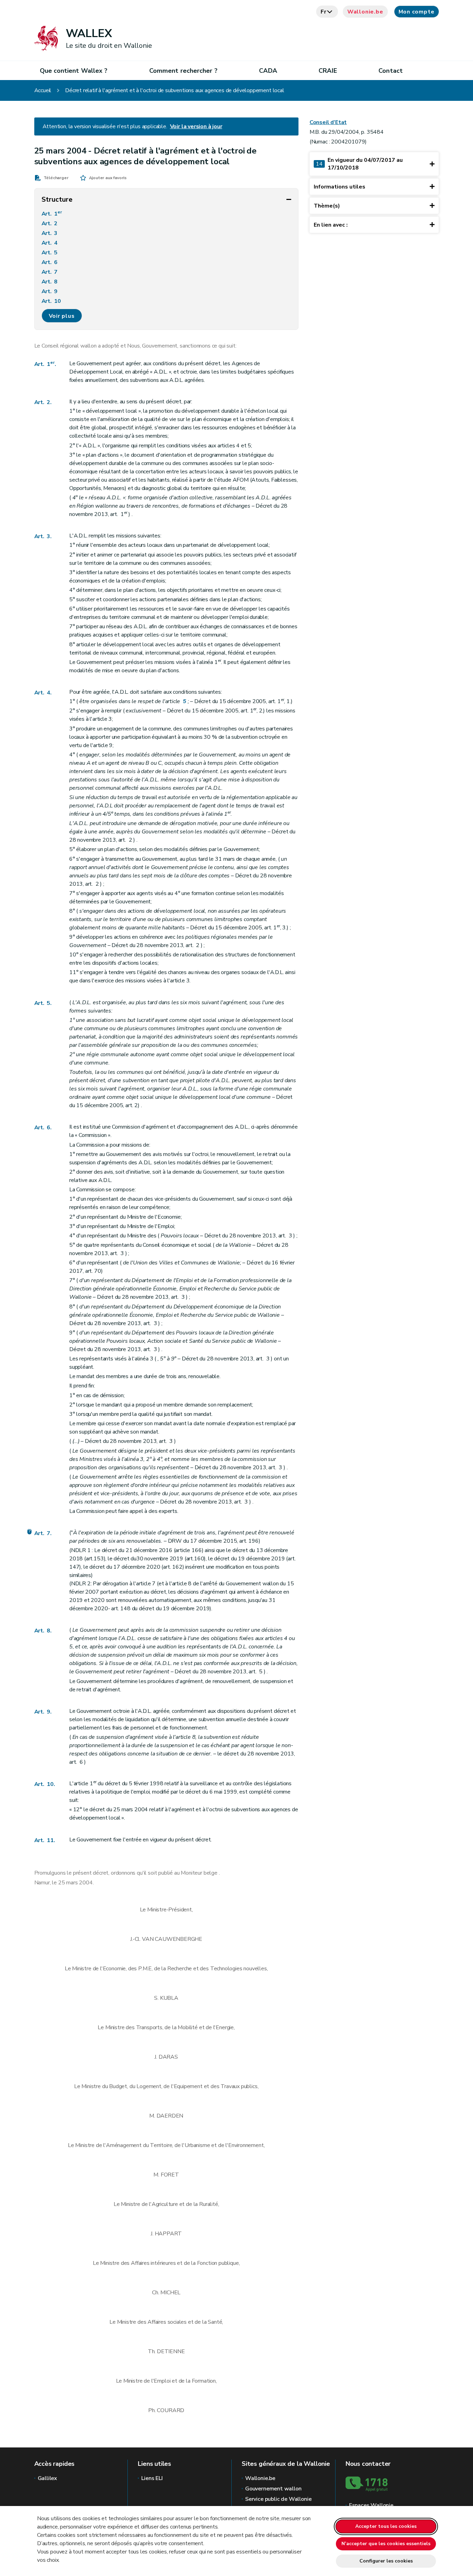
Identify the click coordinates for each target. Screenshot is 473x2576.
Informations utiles (340, 187)
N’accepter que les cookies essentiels (386, 2544)
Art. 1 (52, 213)
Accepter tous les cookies (386, 2526)
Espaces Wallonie (371, 2505)
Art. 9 (50, 291)
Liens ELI (152, 2478)
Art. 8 (50, 282)
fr (324, 12)
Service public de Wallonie (278, 2499)
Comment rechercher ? (183, 71)
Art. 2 (50, 224)
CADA (268, 71)
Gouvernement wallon (273, 2489)
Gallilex (48, 2478)
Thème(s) (327, 206)
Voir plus (62, 316)
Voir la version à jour (196, 126)
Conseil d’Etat (328, 122)
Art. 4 (50, 243)
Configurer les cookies (386, 2561)
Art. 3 (50, 233)
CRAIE (328, 71)
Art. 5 (50, 253)
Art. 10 (52, 301)
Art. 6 (50, 262)
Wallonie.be (365, 12)
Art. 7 (50, 272)
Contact (391, 71)
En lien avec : (331, 225)
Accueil (43, 90)
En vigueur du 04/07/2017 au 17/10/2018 (359, 164)
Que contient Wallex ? (74, 71)
